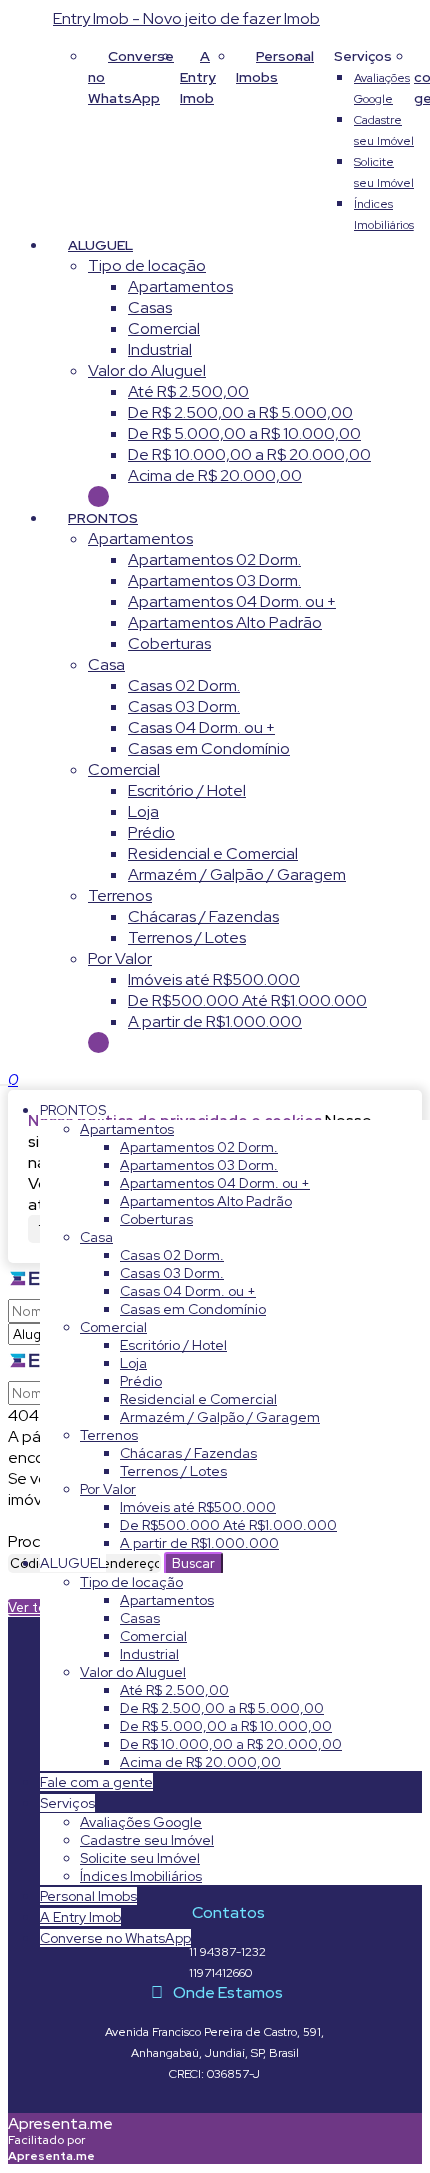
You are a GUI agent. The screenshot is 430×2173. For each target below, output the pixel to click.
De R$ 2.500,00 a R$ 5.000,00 (240, 412)
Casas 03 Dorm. (184, 706)
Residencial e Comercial (213, 853)
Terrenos (120, 895)
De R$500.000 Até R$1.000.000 (247, 1000)
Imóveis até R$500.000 (214, 979)
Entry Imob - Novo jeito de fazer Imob (186, 18)
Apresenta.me (60, 2123)
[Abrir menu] (6, 1079)
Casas (150, 307)
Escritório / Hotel (187, 790)
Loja (143, 811)
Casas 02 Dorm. (184, 685)
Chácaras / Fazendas (203, 916)
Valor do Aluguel (147, 370)
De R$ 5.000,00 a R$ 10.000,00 (244, 433)
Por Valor (120, 958)
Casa (106, 664)
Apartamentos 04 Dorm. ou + (232, 601)
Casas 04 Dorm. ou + (201, 727)
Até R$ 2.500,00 (188, 391)
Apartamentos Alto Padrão (225, 622)
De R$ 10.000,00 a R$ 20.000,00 (249, 454)
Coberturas (169, 643)
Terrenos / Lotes (187, 937)
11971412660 (220, 1973)
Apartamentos (180, 286)
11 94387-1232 (227, 1952)
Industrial (160, 349)
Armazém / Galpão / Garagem (237, 874)
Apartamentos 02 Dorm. (214, 559)
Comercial (164, 328)
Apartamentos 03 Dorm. (214, 580)
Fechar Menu (98, 1042)
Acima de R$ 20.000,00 (215, 475)
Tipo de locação (147, 265)
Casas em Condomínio (209, 748)
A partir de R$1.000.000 (215, 1021)
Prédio (151, 832)
